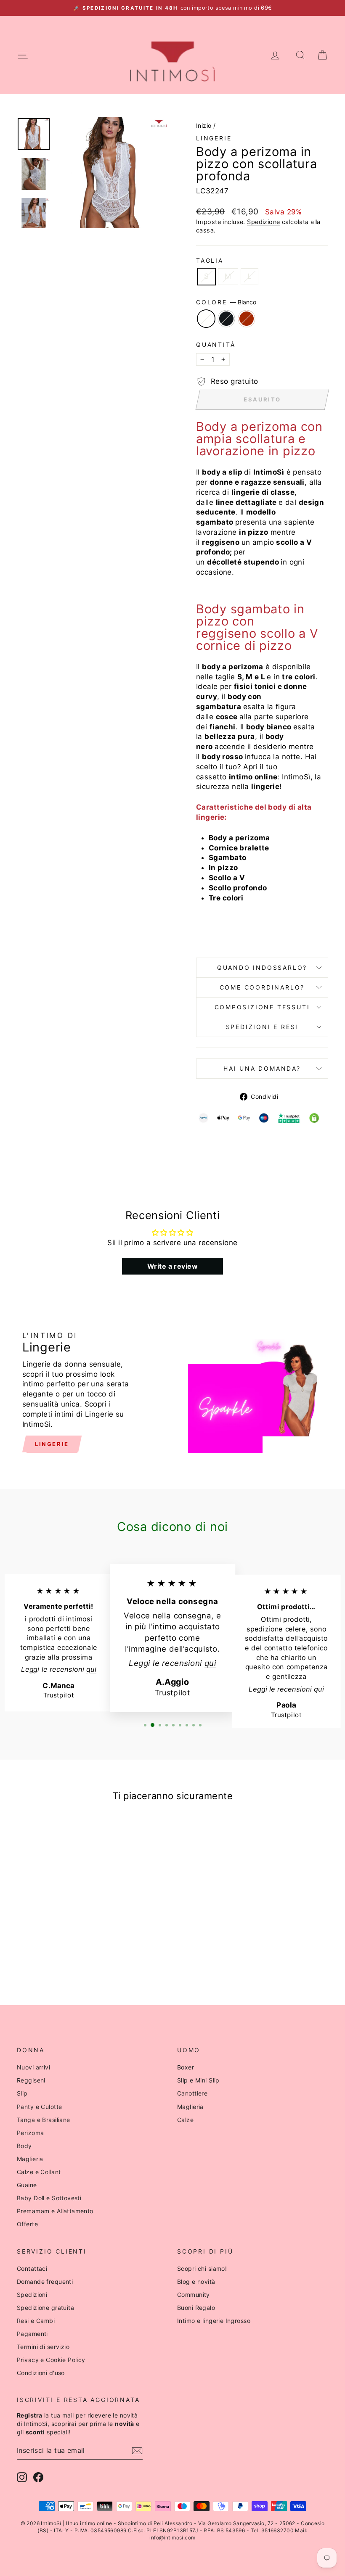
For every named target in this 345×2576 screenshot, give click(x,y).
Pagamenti (32, 2334)
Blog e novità (196, 2282)
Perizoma (30, 2133)
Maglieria (30, 2159)
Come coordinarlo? (262, 987)
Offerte (27, 2224)
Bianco (206, 319)
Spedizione (263, 222)
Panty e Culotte (39, 2107)
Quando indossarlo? (262, 967)
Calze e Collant (39, 2172)
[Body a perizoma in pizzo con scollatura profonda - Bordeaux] (64, 1955)
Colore (226, 302)
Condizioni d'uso (41, 2373)
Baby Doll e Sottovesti (49, 2198)
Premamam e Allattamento (55, 2211)
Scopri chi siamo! (202, 2269)
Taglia (210, 260)
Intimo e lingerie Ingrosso (214, 2321)
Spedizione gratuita (45, 2308)
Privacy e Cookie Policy (51, 2360)
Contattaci (32, 2269)
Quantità (216, 344)
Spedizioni (32, 2295)
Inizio (204, 125)
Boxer (186, 2067)
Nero (226, 319)
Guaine (27, 2185)
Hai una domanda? (262, 1068)
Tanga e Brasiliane (44, 2120)
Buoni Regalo (196, 2308)
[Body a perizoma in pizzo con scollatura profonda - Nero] (52, 1955)
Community (194, 2295)
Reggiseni (31, 2080)
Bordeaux (247, 319)
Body (24, 2146)
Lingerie (214, 138)
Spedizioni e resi (262, 1027)
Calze (185, 2120)
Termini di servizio (43, 2347)
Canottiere (192, 2093)
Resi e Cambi (36, 2321)
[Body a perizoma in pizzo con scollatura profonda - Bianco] (41, 1955)
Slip (22, 2093)
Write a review (172, 1266)
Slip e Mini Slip (198, 2080)
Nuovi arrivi (33, 2067)
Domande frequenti (45, 2282)
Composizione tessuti (262, 1007)
